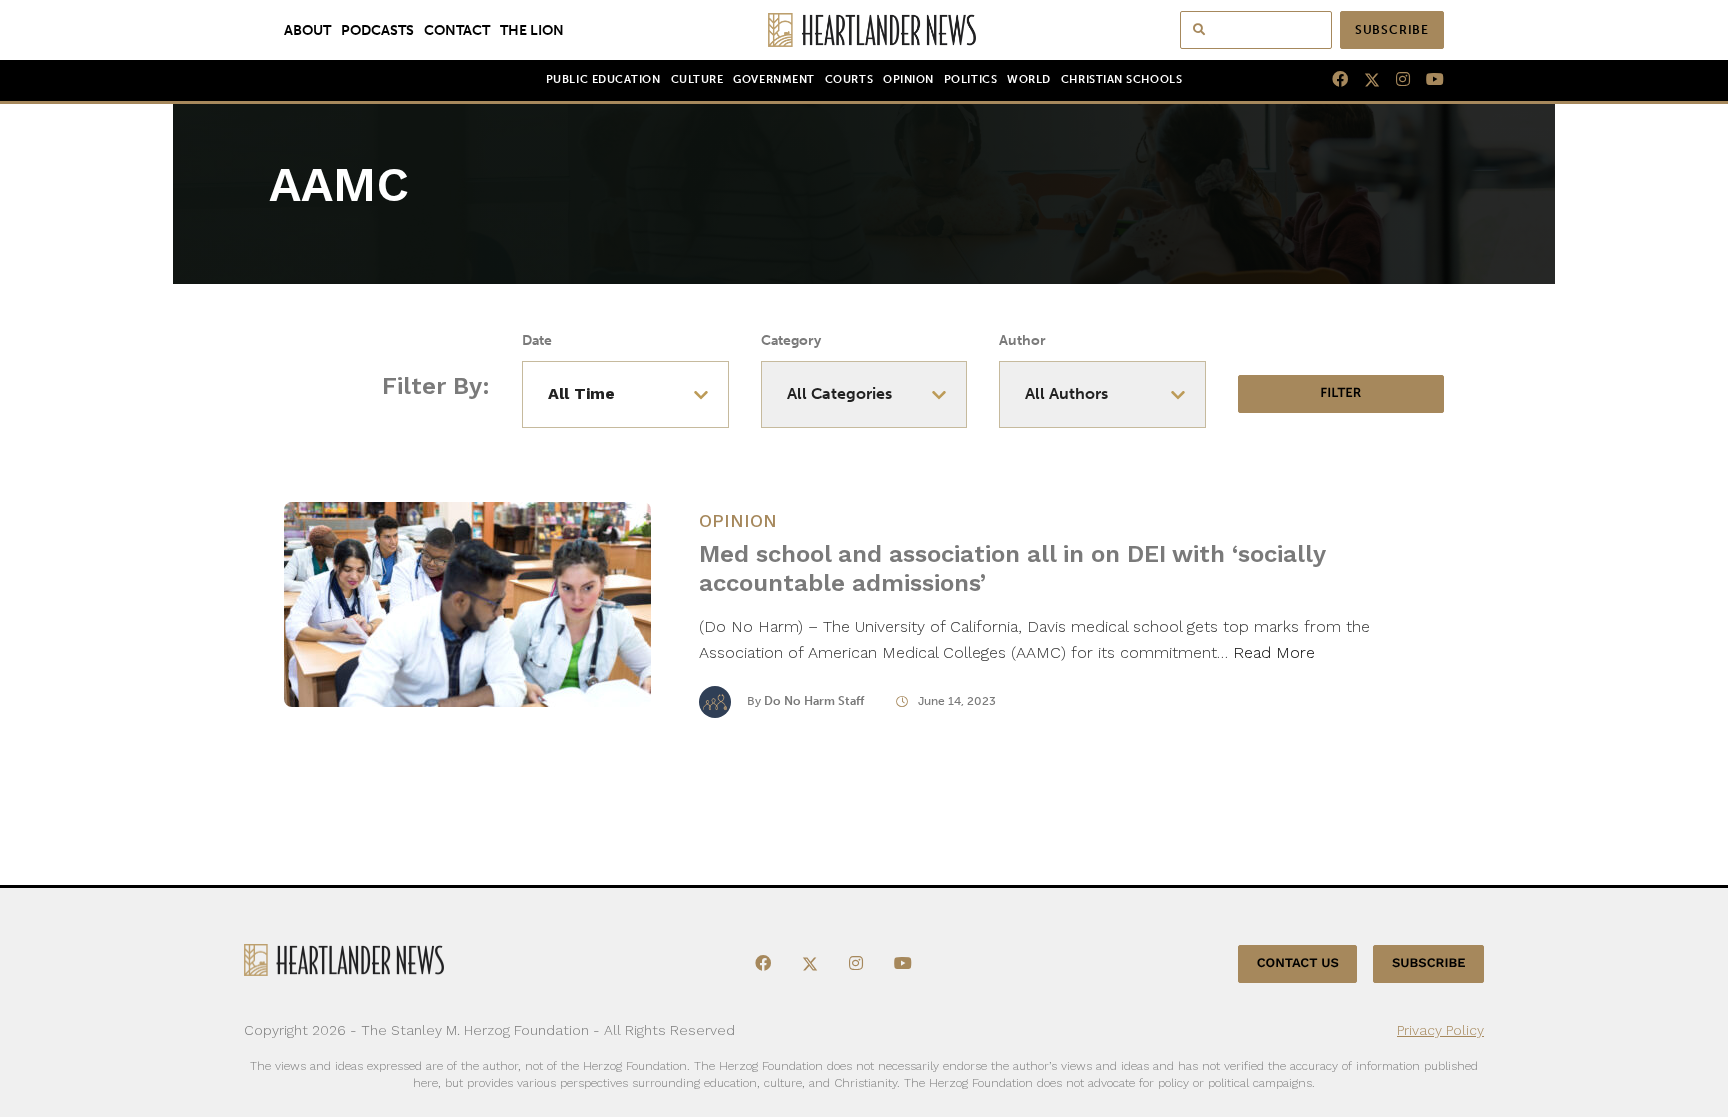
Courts (849, 79)
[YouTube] (1427, 80)
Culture (697, 79)
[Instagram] (1395, 80)
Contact (457, 30)
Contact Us (1298, 963)
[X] (1364, 80)
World (1029, 79)
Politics (970, 79)
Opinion (908, 79)
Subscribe (1392, 30)
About (307, 30)
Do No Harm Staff (814, 701)
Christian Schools (1121, 79)
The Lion (532, 30)
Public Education (603, 79)
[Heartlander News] (864, 30)
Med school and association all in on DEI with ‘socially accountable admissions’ (1012, 568)
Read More (1274, 652)
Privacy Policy (1440, 1030)
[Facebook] (1332, 80)
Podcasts (377, 30)
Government (773, 79)
